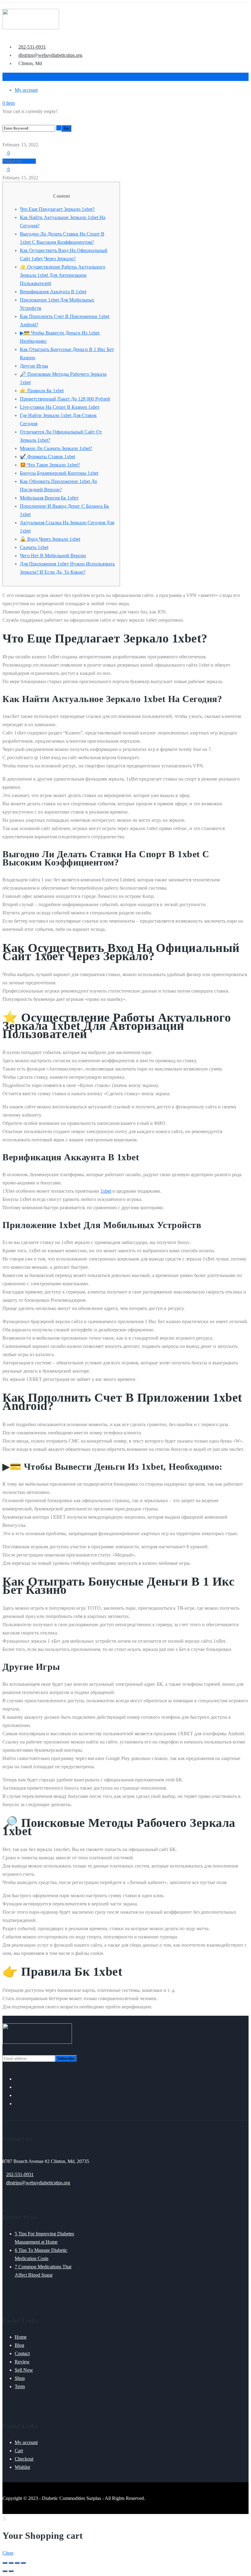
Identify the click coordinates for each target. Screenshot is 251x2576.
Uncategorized (25, 136)
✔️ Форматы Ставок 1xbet (47, 457)
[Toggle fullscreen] (17, 2563)
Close (8, 2553)
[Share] (11, 2563)
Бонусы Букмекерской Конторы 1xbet (59, 473)
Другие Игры (34, 366)
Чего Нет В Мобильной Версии (53, 556)
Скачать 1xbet (34, 547)
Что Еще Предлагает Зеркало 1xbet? (57, 209)
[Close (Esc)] (5, 2563)
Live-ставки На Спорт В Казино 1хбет (60, 407)
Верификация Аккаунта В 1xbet (53, 292)
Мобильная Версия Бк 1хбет (49, 498)
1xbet (106, 1191)
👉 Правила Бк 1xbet (42, 391)
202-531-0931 (20, 2174)
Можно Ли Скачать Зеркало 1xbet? (56, 448)
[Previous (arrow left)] (5, 2571)
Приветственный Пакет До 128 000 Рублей (65, 399)
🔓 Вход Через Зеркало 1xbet (50, 539)
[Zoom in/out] (23, 2563)
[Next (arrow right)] (11, 2571)
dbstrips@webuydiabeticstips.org (38, 2183)
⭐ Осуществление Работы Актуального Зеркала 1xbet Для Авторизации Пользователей (63, 275)
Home (8, 136)
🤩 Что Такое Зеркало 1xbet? (50, 465)
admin (30, 161)
